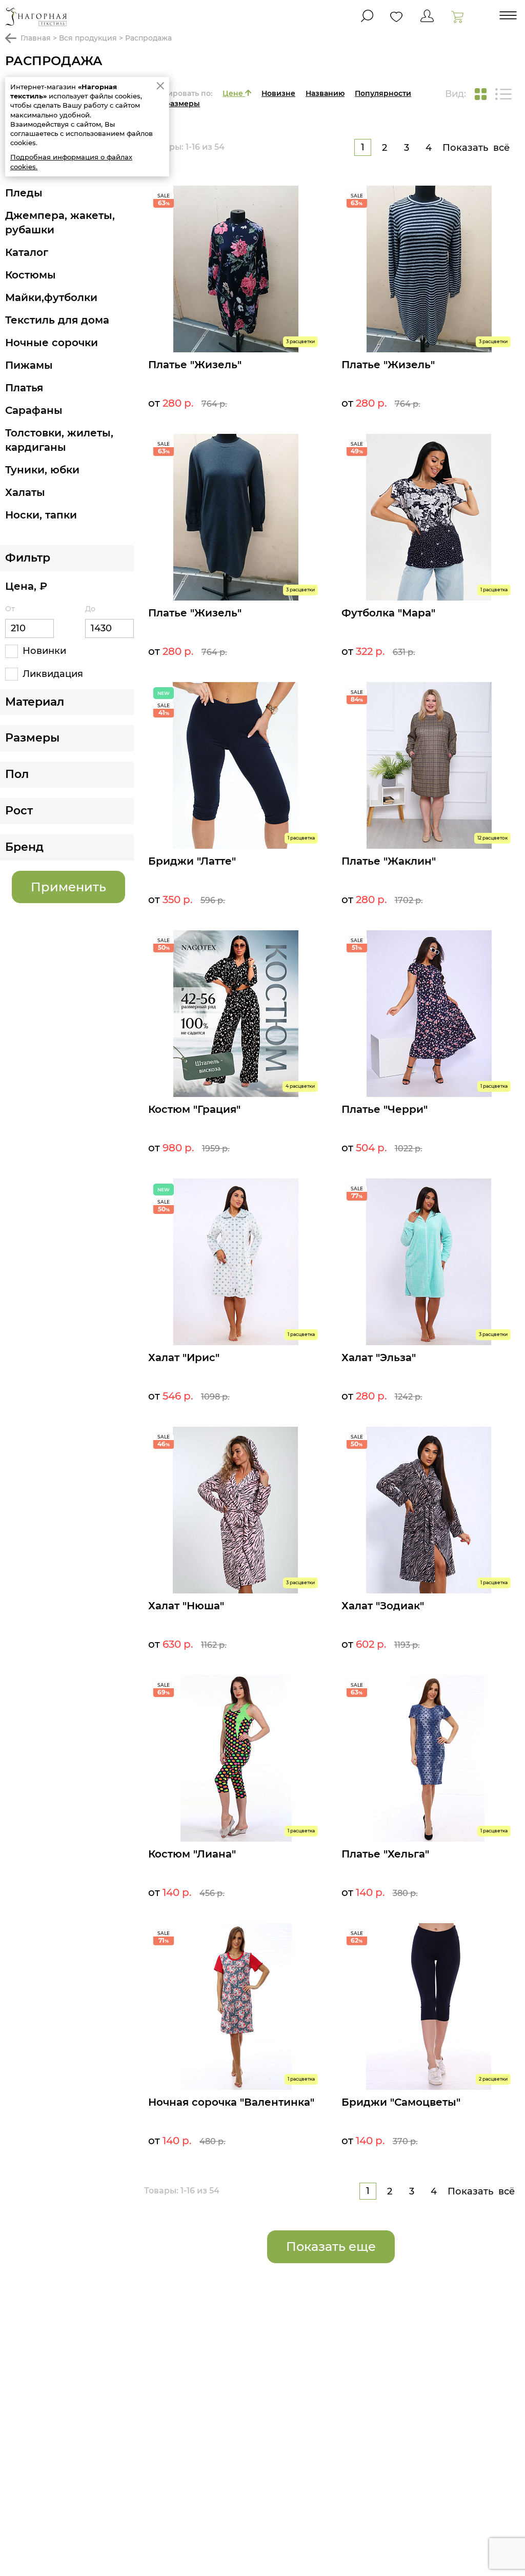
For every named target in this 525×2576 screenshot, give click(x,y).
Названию (325, 93)
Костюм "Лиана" (192, 1854)
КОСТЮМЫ (31, 275)
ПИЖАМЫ (29, 365)
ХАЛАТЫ (25, 492)
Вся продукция (88, 38)
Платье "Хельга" (385, 1854)
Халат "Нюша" (186, 1606)
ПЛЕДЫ (24, 193)
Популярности (383, 93)
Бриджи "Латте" (192, 861)
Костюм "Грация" (194, 1109)
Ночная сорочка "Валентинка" (231, 2102)
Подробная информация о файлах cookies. (71, 162)
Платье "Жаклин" (389, 861)
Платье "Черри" (385, 1109)
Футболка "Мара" (388, 613)
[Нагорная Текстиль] (36, 17)
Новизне (278, 93)
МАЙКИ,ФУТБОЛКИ (51, 297)
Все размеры (175, 104)
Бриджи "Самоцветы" (401, 2102)
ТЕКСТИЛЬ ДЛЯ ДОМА (57, 320)
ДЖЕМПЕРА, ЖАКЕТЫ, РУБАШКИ (60, 223)
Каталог (27, 252)
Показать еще (331, 2246)
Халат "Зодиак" (383, 1606)
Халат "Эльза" (379, 1357)
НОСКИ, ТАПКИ (41, 515)
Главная (36, 38)
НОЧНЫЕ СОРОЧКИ (52, 343)
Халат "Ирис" (184, 1357)
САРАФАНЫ (34, 410)
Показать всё (476, 148)
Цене (234, 93)
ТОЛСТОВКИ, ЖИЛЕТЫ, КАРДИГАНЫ (59, 440)
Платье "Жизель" (195, 365)
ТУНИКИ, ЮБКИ (42, 470)
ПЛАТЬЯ (24, 388)
